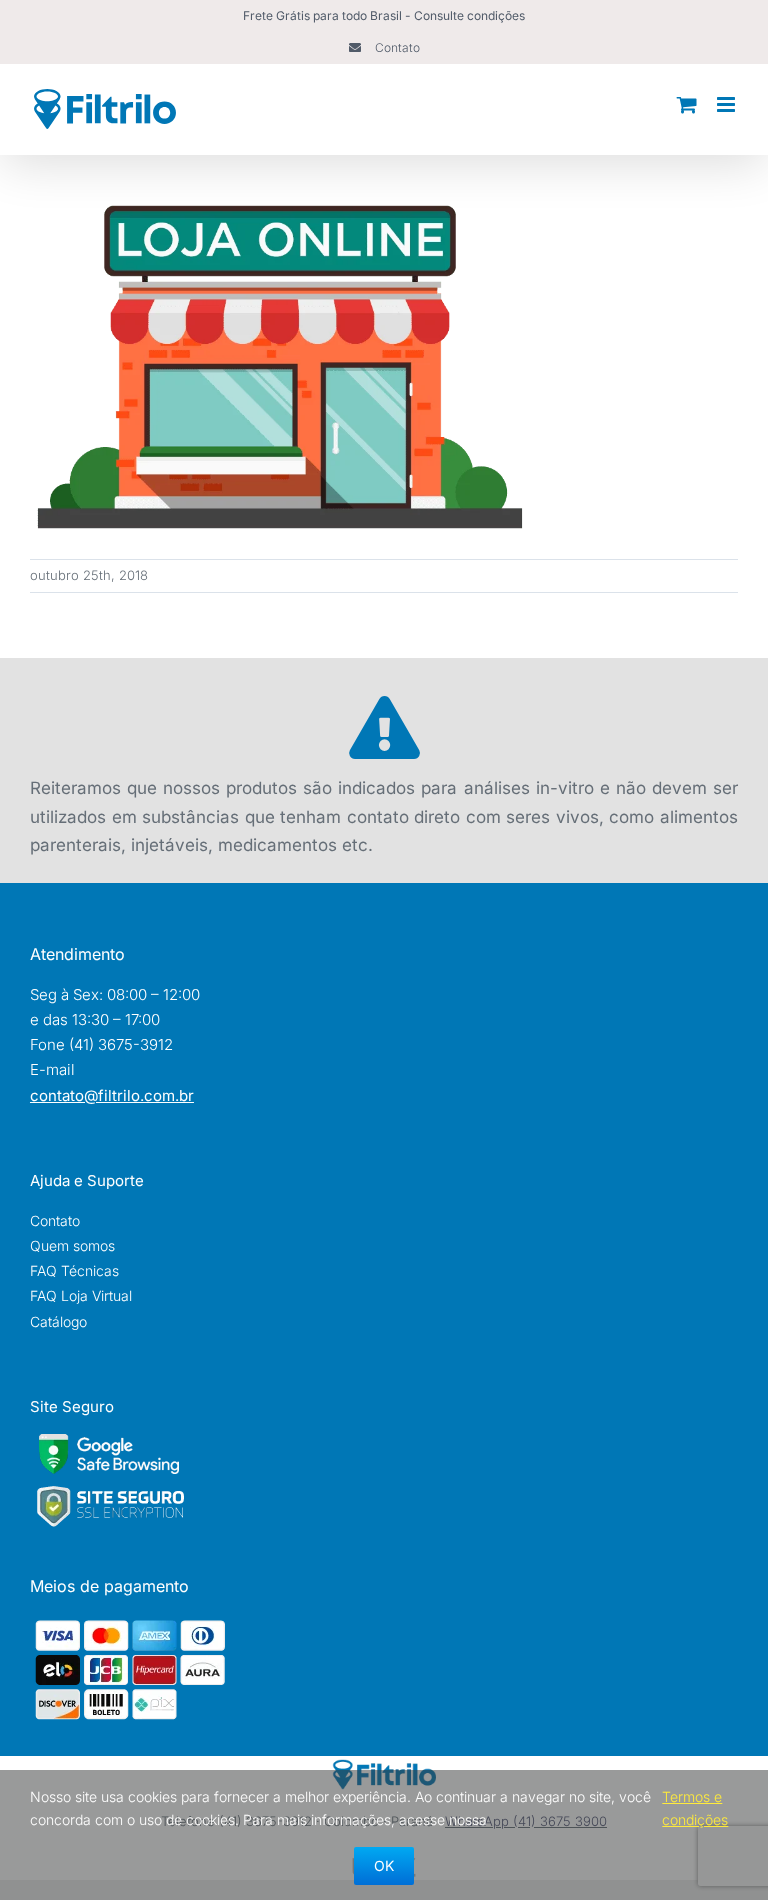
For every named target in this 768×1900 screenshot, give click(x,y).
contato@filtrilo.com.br (112, 1095)
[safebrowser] (109, 1441)
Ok (384, 1865)
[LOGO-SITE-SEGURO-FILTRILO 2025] (110, 1491)
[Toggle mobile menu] (727, 104)
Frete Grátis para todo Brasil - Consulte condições (384, 15)
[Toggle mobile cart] (687, 104)
